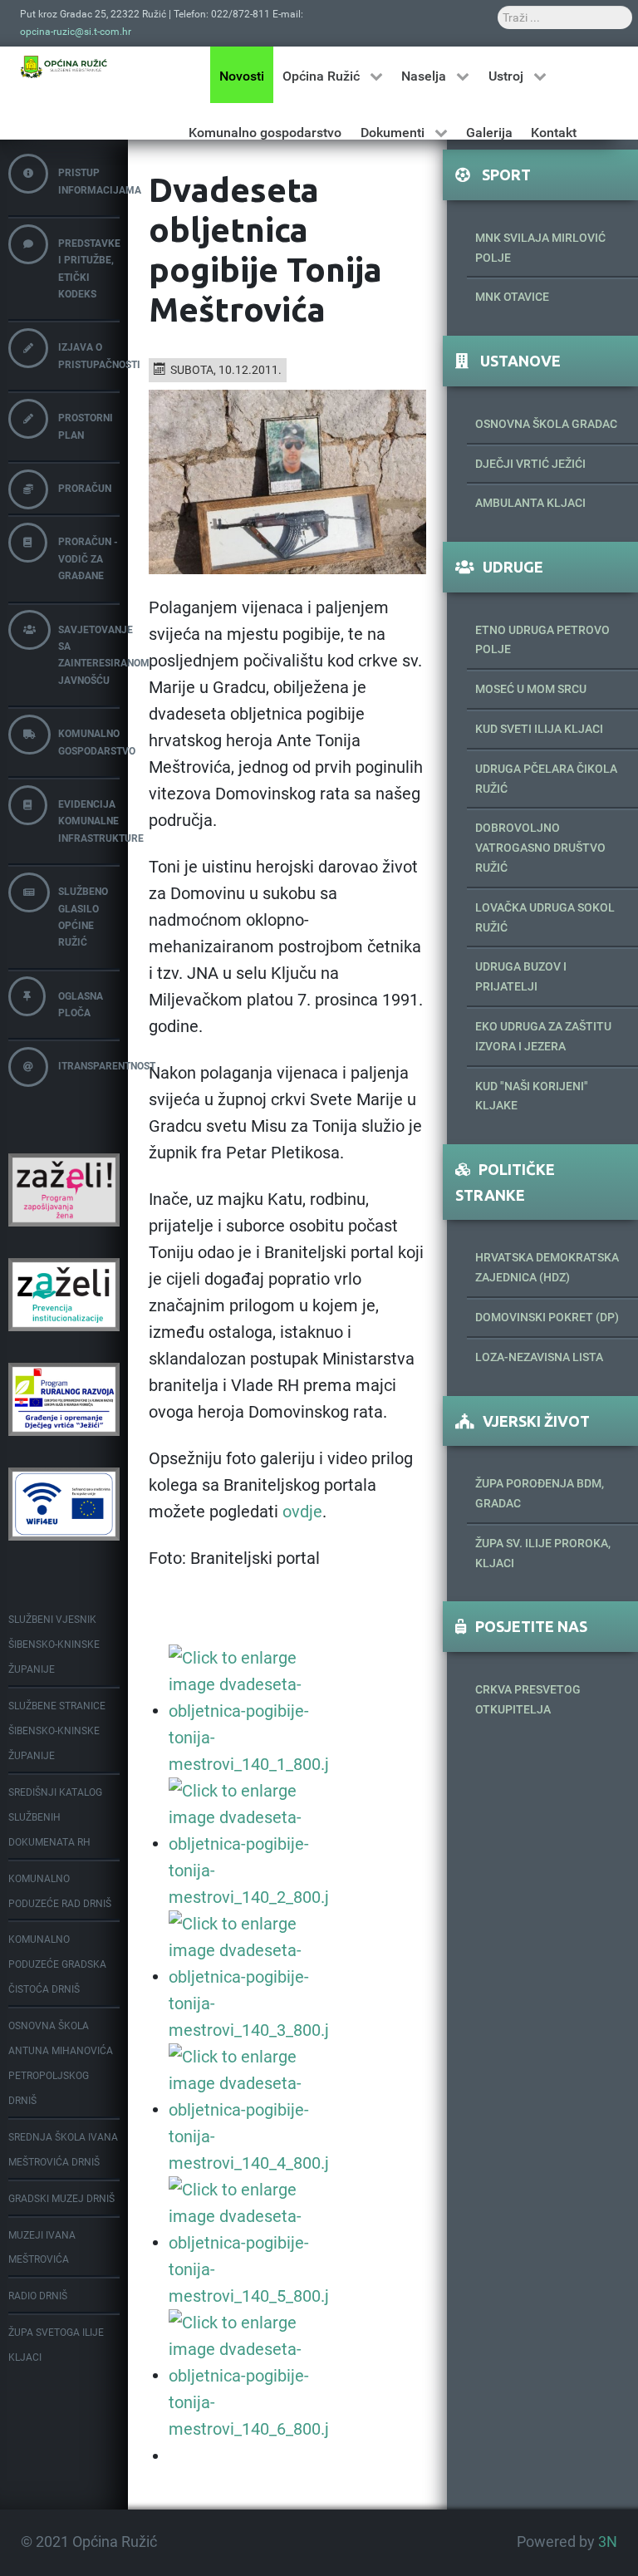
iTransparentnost (89, 1066)
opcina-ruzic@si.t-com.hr (76, 32)
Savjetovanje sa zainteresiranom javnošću (89, 655)
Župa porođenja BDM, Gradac (540, 1493)
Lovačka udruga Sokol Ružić (545, 917)
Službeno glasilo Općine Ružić (83, 917)
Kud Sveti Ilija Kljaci (539, 729)
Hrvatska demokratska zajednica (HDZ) (547, 1267)
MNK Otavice (512, 297)
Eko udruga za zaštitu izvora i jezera (543, 1036)
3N (608, 2542)
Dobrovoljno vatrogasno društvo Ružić (540, 848)
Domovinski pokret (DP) (547, 1317)
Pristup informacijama (89, 181)
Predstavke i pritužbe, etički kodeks (89, 269)
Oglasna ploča (81, 1005)
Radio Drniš (38, 2296)
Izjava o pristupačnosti (89, 356)
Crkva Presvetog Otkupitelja (528, 1699)
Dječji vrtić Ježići (530, 464)
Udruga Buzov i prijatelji (521, 976)
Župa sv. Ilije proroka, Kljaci (543, 1553)
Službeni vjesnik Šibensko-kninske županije (54, 1644)
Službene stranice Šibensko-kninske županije (57, 1731)
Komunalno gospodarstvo (89, 742)
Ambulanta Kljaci (530, 503)
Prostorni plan (86, 426)
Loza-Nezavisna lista (539, 1357)
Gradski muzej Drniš (61, 2199)
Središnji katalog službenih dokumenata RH (55, 1817)
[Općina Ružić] (64, 66)
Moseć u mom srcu (531, 689)
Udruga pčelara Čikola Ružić (546, 779)
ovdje (302, 1512)
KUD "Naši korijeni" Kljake (532, 1096)
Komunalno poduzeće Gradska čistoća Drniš (57, 1964)
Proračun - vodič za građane (88, 559)
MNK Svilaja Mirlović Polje (540, 248)
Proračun (85, 489)
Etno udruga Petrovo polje (542, 640)
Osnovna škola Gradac (546, 424)
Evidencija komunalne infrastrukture (89, 821)
